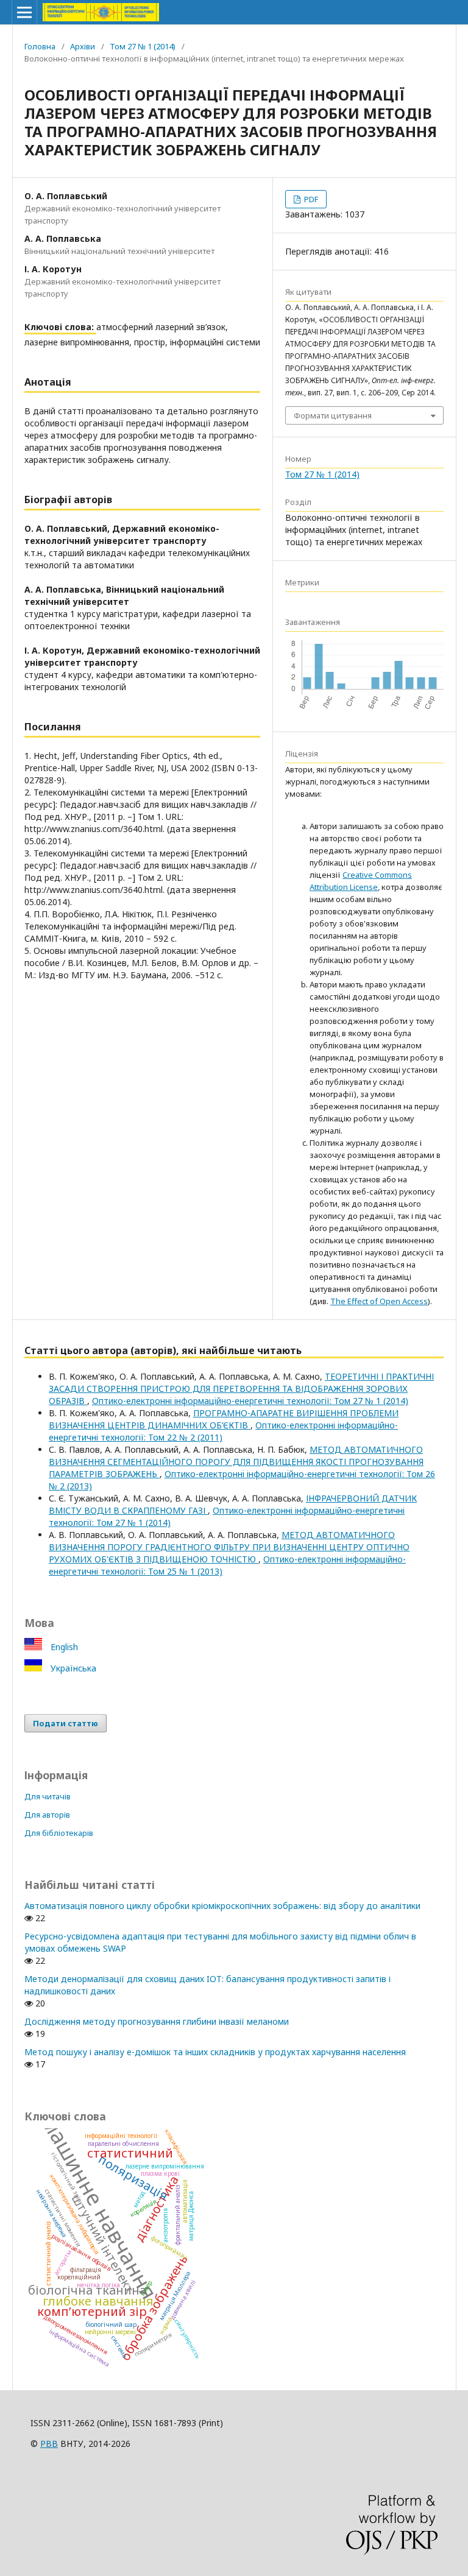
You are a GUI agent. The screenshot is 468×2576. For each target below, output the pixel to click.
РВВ (49, 2444)
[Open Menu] (24, 12)
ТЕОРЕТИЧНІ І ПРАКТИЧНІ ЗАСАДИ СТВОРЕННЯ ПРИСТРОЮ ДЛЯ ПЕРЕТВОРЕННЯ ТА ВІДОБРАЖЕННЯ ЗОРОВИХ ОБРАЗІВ (241, 1389)
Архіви (83, 46)
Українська (72, 1668)
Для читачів (48, 1796)
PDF (310, 199)
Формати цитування (333, 415)
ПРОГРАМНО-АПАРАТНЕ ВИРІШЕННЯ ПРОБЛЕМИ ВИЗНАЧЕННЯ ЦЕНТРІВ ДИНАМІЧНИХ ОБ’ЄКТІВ (224, 1419)
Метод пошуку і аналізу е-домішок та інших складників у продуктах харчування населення (215, 2052)
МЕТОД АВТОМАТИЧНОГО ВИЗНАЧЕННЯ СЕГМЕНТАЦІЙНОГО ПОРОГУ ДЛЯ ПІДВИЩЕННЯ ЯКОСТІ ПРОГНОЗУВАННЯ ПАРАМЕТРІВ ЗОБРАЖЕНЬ (236, 1462)
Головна (40, 46)
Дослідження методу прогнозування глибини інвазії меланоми (157, 2021)
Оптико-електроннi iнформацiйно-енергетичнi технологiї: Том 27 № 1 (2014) (250, 1401)
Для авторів (47, 1815)
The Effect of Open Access (379, 1301)
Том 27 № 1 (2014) (143, 46)
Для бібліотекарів (59, 1833)
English (63, 1647)
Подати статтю (66, 1723)
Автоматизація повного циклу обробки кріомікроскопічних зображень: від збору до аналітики (222, 1906)
